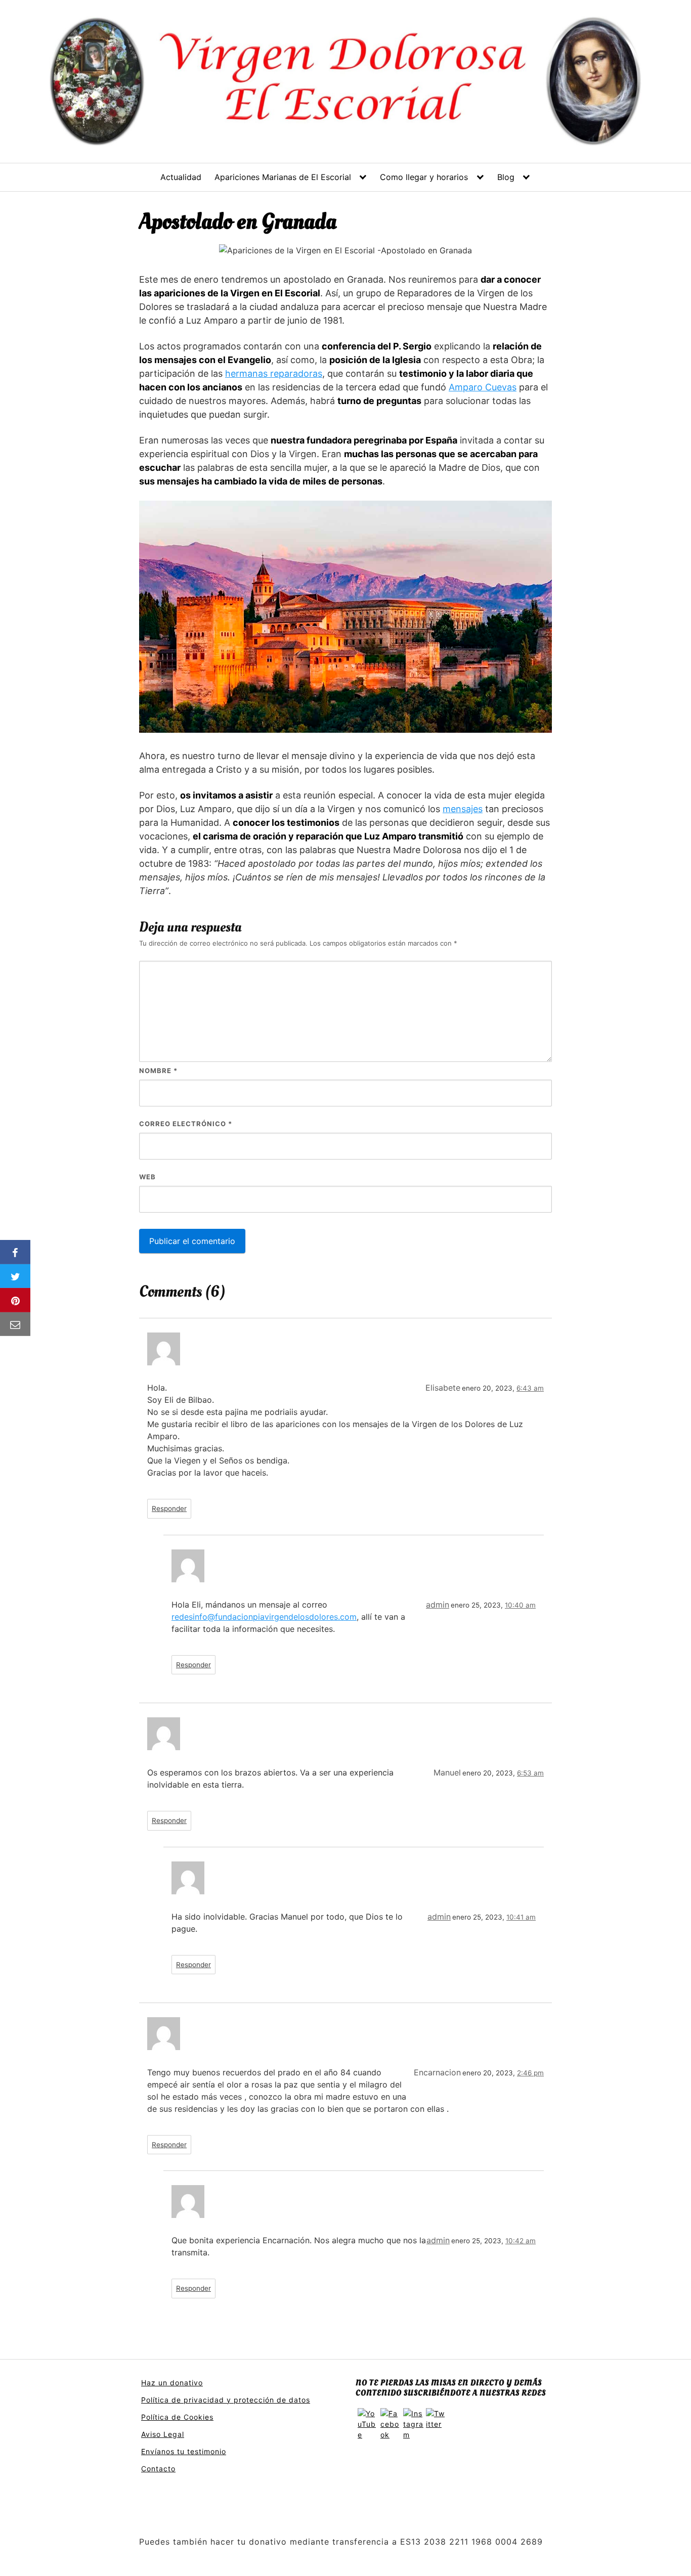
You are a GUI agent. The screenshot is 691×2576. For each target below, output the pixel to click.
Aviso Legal (163, 2434)
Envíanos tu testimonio (184, 2451)
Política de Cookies (177, 2417)
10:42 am (521, 2241)
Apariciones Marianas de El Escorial (283, 177)
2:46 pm (530, 2073)
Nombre (158, 1071)
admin (438, 1605)
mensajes (463, 809)
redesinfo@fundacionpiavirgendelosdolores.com (264, 1617)
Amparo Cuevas (483, 387)
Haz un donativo (172, 2383)
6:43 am (530, 1388)
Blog (506, 177)
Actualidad (181, 177)
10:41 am (521, 1917)
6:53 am (530, 1773)
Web (147, 1177)
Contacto (158, 2469)
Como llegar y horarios (424, 177)
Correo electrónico (186, 1124)
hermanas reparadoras (274, 373)
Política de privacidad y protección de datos (226, 2400)
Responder (169, 1508)
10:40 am (520, 1605)
